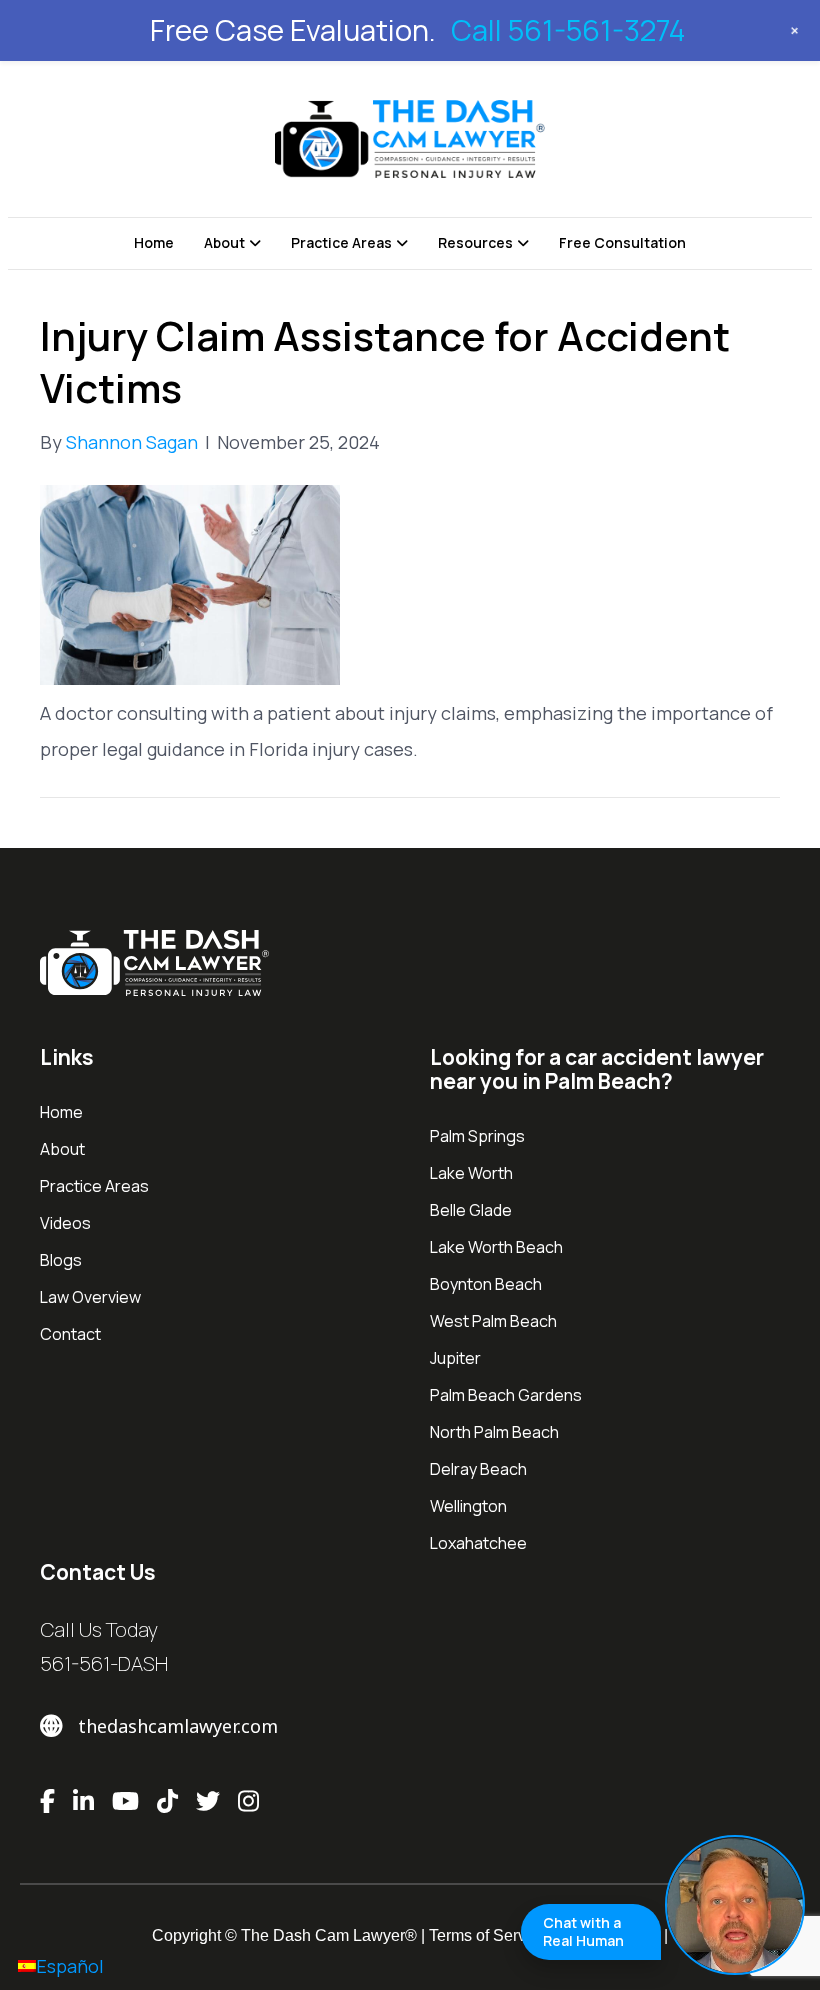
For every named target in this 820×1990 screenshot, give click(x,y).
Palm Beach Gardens (506, 1395)
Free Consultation (622, 242)
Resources (475, 242)
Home (154, 242)
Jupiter (455, 1358)
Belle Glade (471, 1210)
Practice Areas (341, 242)
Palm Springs (477, 1136)
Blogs (61, 1260)
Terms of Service (488, 1935)
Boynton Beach (486, 1284)
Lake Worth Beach (496, 1247)
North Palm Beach (494, 1432)
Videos (65, 1223)
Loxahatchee (478, 1543)
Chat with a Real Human (583, 1931)
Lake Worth (471, 1173)
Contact (70, 1334)
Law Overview (90, 1297)
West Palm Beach (493, 1321)
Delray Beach (478, 1469)
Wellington (468, 1506)
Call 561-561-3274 (568, 30)
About (224, 242)
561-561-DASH (104, 1663)
